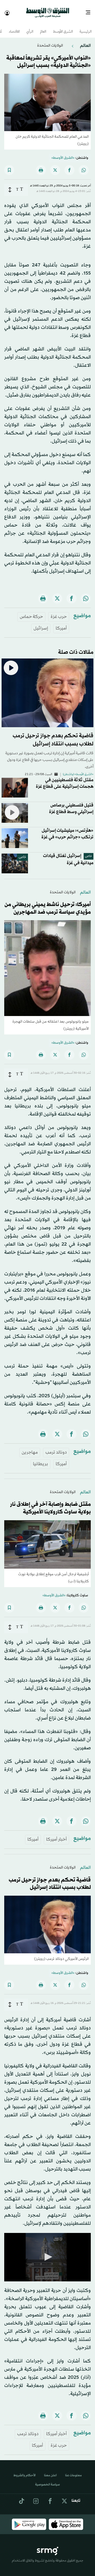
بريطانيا (41, 1459)
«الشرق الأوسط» (63, 153)
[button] (47, 2252)
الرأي (30, 27)
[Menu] (90, 11)
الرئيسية (85, 27)
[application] (47, 2253)
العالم (43, 27)
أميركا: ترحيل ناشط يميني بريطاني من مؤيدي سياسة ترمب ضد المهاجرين (48, 904)
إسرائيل (41, 624)
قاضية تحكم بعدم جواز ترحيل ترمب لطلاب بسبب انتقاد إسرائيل (50, 1879)
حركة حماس (31, 612)
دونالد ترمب (56, 1448)
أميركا (61, 624)
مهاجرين (30, 1448)
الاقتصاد (14, 27)
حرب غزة (59, 612)
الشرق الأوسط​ (63, 27)
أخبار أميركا (56, 1835)
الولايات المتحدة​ (50, 41)
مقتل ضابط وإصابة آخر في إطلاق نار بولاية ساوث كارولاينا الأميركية (50, 1504)
